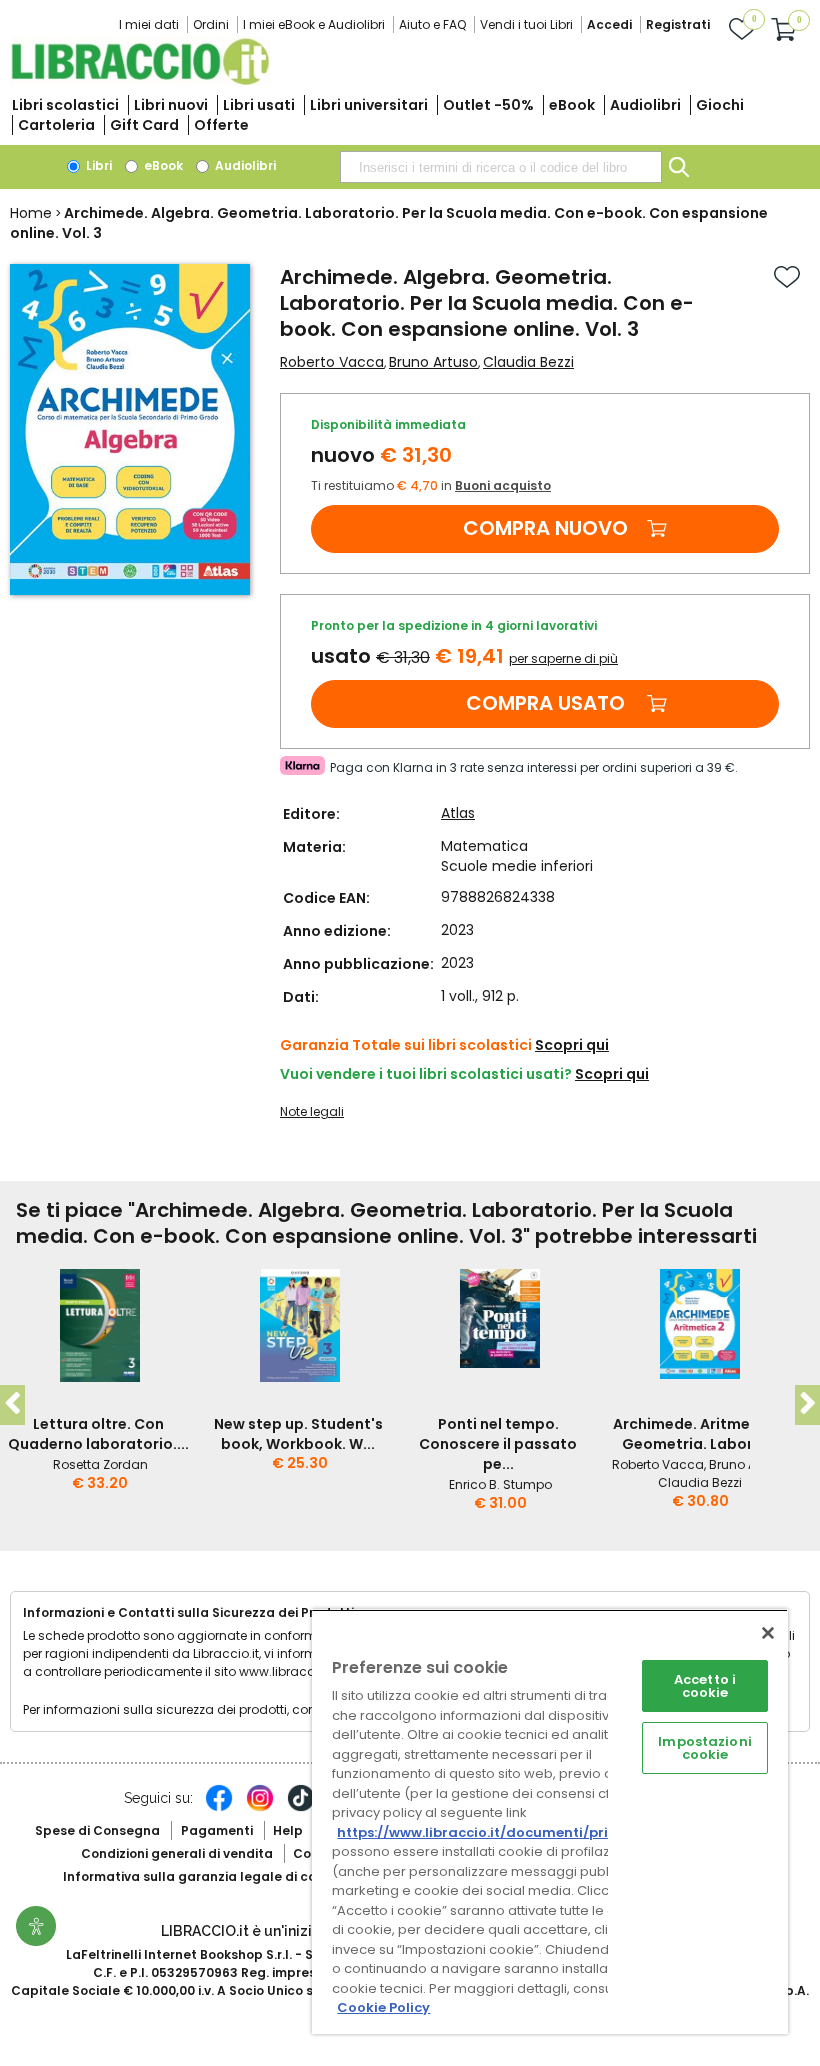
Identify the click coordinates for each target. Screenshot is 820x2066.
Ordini (211, 24)
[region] (550, 1821)
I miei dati (149, 24)
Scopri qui (572, 1045)
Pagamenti (217, 1830)
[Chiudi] (768, 1633)
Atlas (458, 813)
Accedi (609, 24)
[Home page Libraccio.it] (140, 80)
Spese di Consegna (97, 1830)
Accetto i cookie (705, 1686)
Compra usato (545, 703)
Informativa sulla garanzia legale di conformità (218, 1876)
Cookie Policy (383, 2007)
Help (288, 1830)
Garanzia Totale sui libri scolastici (406, 1045)
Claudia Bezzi (528, 362)
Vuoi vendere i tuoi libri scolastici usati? (426, 1074)
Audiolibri (645, 105)
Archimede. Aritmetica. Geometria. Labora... (698, 1434)
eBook (572, 105)
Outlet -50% (488, 105)
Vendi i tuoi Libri (526, 24)
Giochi (720, 105)
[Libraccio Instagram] (260, 1808)
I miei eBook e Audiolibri (314, 24)
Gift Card (144, 125)
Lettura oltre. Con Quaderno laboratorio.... (98, 1434)
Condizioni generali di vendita (177, 1853)
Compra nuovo (545, 528)
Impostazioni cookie (705, 1748)
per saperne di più (563, 658)
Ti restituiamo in (431, 485)
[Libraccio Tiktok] (301, 1808)
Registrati (678, 24)
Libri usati (259, 105)
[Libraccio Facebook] (219, 1808)
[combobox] (501, 167)
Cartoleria (56, 125)
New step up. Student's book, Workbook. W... (298, 1434)
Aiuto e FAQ (432, 24)
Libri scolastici (65, 105)
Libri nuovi (171, 105)
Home (31, 213)
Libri (97, 165)
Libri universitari (369, 105)
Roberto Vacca (332, 362)
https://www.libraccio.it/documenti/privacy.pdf (503, 1832)
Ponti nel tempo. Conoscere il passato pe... (498, 1444)
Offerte (221, 125)
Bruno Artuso (433, 362)
